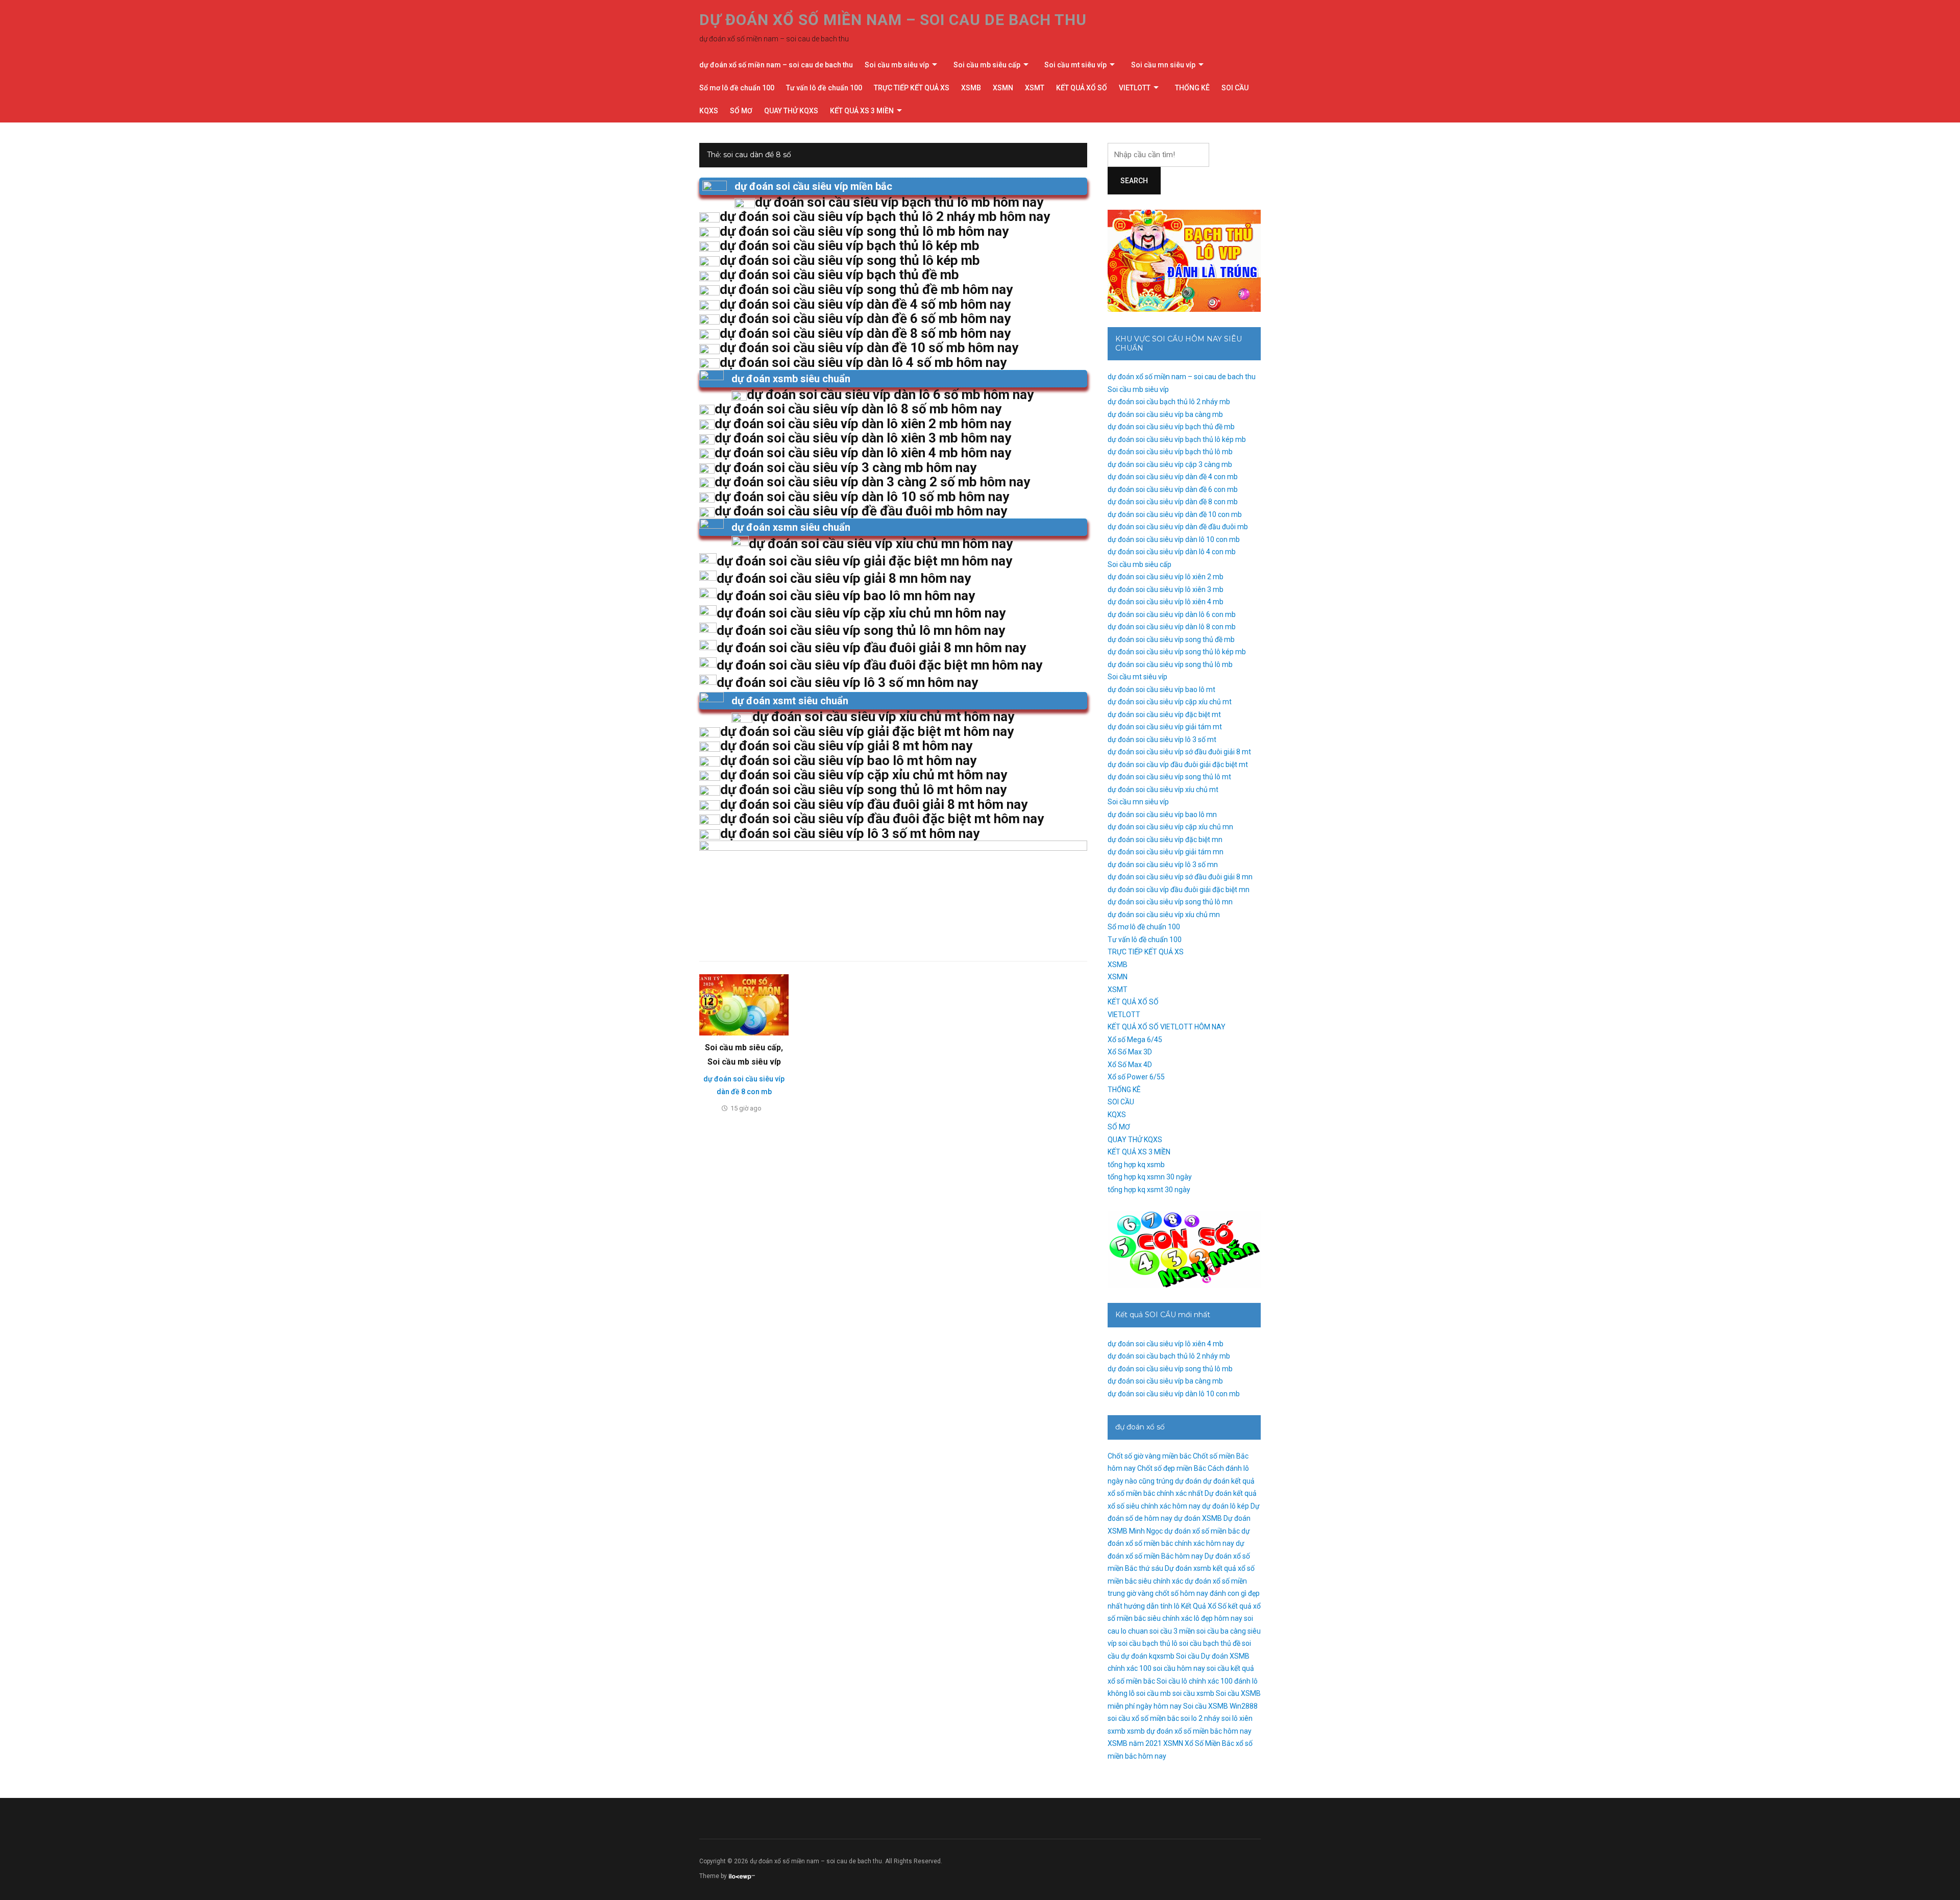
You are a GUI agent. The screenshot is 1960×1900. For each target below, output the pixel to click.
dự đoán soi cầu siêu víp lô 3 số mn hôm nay (847, 682)
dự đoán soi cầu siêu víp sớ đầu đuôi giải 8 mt (1179, 752)
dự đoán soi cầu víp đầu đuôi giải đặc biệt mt (1178, 764)
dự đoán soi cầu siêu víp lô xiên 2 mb (1166, 577)
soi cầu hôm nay (1179, 1668)
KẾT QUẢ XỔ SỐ (1082, 88)
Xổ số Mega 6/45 (1135, 1040)
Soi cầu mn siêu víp (1163, 65)
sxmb (1117, 1731)
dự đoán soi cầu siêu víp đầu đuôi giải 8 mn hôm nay (871, 648)
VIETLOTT (1135, 88)
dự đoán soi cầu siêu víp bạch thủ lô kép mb (1177, 439)
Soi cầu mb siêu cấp (987, 65)
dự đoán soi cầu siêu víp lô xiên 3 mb (1166, 589)
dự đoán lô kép (1226, 1506)
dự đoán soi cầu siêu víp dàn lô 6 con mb (1172, 614)
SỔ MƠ (741, 111)
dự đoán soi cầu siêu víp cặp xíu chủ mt (1170, 702)
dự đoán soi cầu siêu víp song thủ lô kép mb (1177, 652)
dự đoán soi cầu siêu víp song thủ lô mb (1170, 664)
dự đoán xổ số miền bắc (1202, 1531)
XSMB (971, 88)
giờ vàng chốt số (1153, 1593)
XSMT (1035, 88)
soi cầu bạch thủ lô (1148, 1643)
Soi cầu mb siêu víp (897, 65)
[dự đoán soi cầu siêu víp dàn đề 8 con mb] (744, 1004)
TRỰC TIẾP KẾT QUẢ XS (912, 88)
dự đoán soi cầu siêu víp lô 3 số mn (1163, 865)
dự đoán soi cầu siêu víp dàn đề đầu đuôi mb (1178, 527)
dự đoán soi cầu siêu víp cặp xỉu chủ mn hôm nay (861, 613)
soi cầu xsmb (1193, 1693)
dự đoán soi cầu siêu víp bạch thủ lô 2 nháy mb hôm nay (885, 216)
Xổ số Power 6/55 (1136, 1077)
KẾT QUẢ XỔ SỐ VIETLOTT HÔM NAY (1167, 1027)
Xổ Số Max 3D (1130, 1052)
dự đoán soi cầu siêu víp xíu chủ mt (1163, 789)
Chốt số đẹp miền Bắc (1172, 1468)
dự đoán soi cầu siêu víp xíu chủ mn (1164, 915)
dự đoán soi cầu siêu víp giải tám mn (1166, 852)
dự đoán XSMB (1198, 1518)
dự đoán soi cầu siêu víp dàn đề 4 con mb (1173, 477)
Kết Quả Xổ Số (1204, 1606)
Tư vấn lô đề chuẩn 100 (824, 88)
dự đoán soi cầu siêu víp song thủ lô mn (1170, 902)
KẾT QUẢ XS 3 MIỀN (862, 111)
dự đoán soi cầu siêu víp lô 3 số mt (1162, 739)
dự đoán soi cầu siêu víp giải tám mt (1165, 727)
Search (1134, 181)
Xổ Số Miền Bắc (1209, 1743)
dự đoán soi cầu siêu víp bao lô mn (1162, 815)
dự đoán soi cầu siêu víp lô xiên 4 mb (1166, 602)
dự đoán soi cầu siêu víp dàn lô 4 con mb (1172, 552)
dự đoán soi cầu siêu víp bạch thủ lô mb (1170, 452)
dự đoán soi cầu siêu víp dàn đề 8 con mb (1173, 502)
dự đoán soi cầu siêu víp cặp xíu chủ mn (1170, 827)
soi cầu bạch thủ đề (1210, 1643)
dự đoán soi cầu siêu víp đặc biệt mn (1165, 840)
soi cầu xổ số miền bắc (1143, 1718)
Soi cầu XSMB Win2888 (1220, 1706)
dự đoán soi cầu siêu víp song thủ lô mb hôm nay (864, 231)
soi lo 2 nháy (1200, 1718)
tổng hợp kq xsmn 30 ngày (1150, 1177)
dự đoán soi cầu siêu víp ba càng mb (1165, 414)
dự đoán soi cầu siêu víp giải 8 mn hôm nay (844, 578)
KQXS (709, 111)
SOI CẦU (1235, 88)
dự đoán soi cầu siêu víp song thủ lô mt (1169, 777)
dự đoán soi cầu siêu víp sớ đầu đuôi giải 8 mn (1180, 877)
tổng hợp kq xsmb (1136, 1165)
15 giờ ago (746, 1108)
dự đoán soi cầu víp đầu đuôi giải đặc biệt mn (1179, 890)
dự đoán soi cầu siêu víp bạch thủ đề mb (1171, 427)
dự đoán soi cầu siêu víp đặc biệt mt (1164, 714)
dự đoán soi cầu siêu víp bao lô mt (1161, 689)
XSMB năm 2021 (1135, 1743)
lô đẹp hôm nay (1218, 1618)
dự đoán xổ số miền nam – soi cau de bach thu (893, 20)
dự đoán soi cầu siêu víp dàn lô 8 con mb (1172, 627)
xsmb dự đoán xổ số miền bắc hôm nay (1189, 1731)
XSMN (1003, 88)
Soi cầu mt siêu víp (1075, 65)
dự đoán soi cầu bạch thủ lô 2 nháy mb (1169, 402)
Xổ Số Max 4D (1130, 1065)
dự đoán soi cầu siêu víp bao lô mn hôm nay (846, 596)
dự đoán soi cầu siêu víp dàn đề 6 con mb (1173, 489)
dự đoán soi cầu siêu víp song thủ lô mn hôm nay (861, 630)
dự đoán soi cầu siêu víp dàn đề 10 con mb (1175, 514)
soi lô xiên (1237, 1718)
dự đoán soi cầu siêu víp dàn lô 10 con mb (1174, 539)
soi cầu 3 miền (1172, 1631)
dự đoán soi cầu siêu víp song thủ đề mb (1171, 639)
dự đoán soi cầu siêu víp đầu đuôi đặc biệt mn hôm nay (879, 665)
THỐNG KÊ (1192, 88)
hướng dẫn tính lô (1152, 1606)
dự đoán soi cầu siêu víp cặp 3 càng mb (1170, 464)
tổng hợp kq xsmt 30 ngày (1149, 1190)
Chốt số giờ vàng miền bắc (1149, 1456)
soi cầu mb (1154, 1693)
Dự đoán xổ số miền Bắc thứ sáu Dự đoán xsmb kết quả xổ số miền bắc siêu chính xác (1181, 1569)
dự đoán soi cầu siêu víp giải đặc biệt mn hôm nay (864, 561)
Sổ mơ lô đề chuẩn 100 (737, 88)
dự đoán (1188, 1481)
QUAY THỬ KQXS (791, 111)
